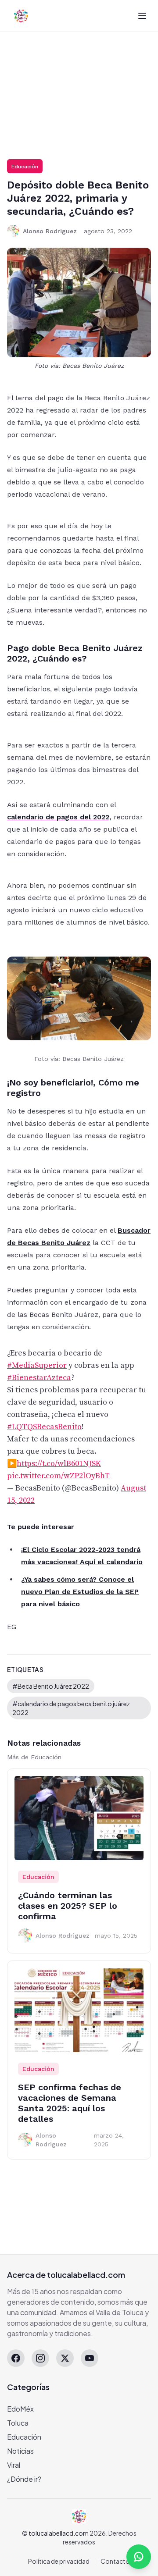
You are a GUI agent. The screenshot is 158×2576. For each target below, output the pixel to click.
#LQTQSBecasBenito (44, 1427)
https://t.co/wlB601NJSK (59, 1464)
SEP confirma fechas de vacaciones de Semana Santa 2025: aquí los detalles (70, 2103)
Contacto (115, 2561)
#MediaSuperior (37, 1365)
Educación (25, 167)
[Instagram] (40, 2358)
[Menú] (142, 16)
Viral (14, 2465)
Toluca (18, 2423)
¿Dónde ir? (24, 2479)
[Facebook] (16, 2358)
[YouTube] (90, 2358)
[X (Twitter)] (65, 2358)
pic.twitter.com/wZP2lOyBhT (58, 1476)
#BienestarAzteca (39, 1378)
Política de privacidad (59, 2561)
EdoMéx (20, 2409)
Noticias (20, 2451)
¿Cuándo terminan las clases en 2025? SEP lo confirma (68, 1906)
